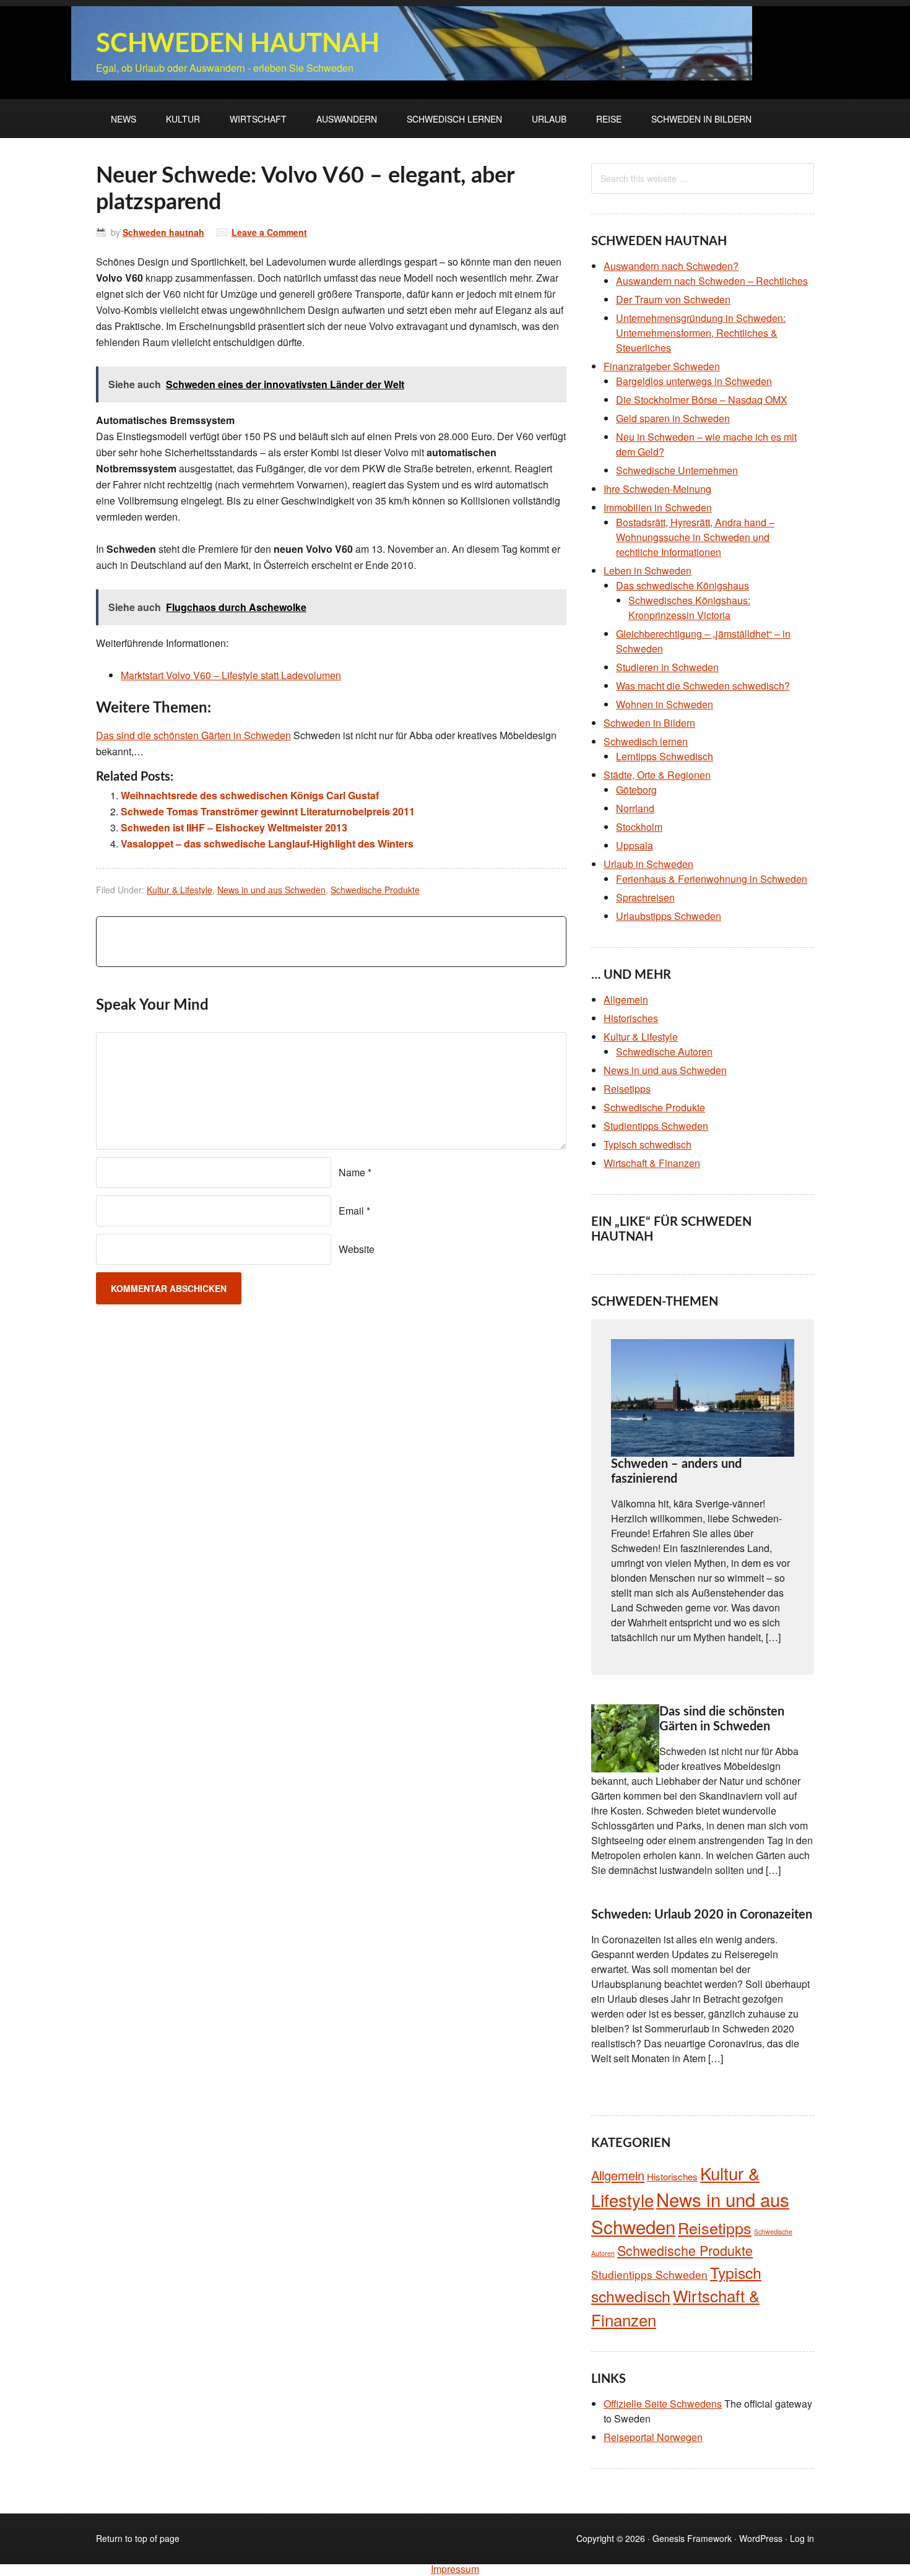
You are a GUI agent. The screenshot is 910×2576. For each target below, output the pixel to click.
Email (351, 1211)
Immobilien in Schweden (658, 507)
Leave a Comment (269, 232)
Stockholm (639, 827)
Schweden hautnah (238, 44)
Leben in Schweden (648, 570)
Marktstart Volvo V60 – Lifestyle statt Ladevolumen (231, 675)
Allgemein (626, 1000)
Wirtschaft (258, 119)
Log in (802, 2538)
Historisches (631, 1018)
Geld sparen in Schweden (673, 418)
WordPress (761, 2538)
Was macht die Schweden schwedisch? (703, 686)
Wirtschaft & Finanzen (652, 1163)
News (123, 119)
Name (352, 1172)
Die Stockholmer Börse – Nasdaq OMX (702, 400)
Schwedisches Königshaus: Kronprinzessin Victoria (689, 608)
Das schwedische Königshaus (682, 585)
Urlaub (549, 119)
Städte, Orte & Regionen (657, 775)
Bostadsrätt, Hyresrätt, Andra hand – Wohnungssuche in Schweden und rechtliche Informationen (695, 537)
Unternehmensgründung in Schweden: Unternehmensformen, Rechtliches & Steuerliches (701, 333)
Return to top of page (138, 2538)
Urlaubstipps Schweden (669, 916)
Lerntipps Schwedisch (665, 756)
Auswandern (347, 119)
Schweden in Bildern (701, 119)
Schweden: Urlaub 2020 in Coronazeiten (702, 1915)
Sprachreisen (645, 897)
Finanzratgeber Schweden (662, 366)
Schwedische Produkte (375, 890)
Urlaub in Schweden (648, 864)
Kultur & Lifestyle (180, 890)
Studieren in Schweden (667, 667)
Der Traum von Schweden (673, 299)
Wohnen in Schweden (665, 704)
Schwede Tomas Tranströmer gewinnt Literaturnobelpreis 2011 (268, 811)
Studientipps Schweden (656, 1126)
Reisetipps (627, 1089)
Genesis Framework (692, 2538)
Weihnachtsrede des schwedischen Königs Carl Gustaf (250, 795)
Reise (609, 119)
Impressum (455, 2569)
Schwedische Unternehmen (677, 470)
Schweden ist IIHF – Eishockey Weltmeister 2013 (234, 827)
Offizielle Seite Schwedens (663, 2404)
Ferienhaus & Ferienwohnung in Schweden (712, 879)
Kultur (183, 119)
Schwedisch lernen (454, 119)
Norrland (635, 808)
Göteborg (636, 790)
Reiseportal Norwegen (653, 2437)
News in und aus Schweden (271, 890)
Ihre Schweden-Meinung (657, 489)
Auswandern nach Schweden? (671, 266)
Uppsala (635, 845)
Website (357, 1249)
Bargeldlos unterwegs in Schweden (694, 381)
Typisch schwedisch (648, 1144)
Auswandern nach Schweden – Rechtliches (712, 281)
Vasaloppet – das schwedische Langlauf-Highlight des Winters (267, 843)
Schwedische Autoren (664, 1052)
